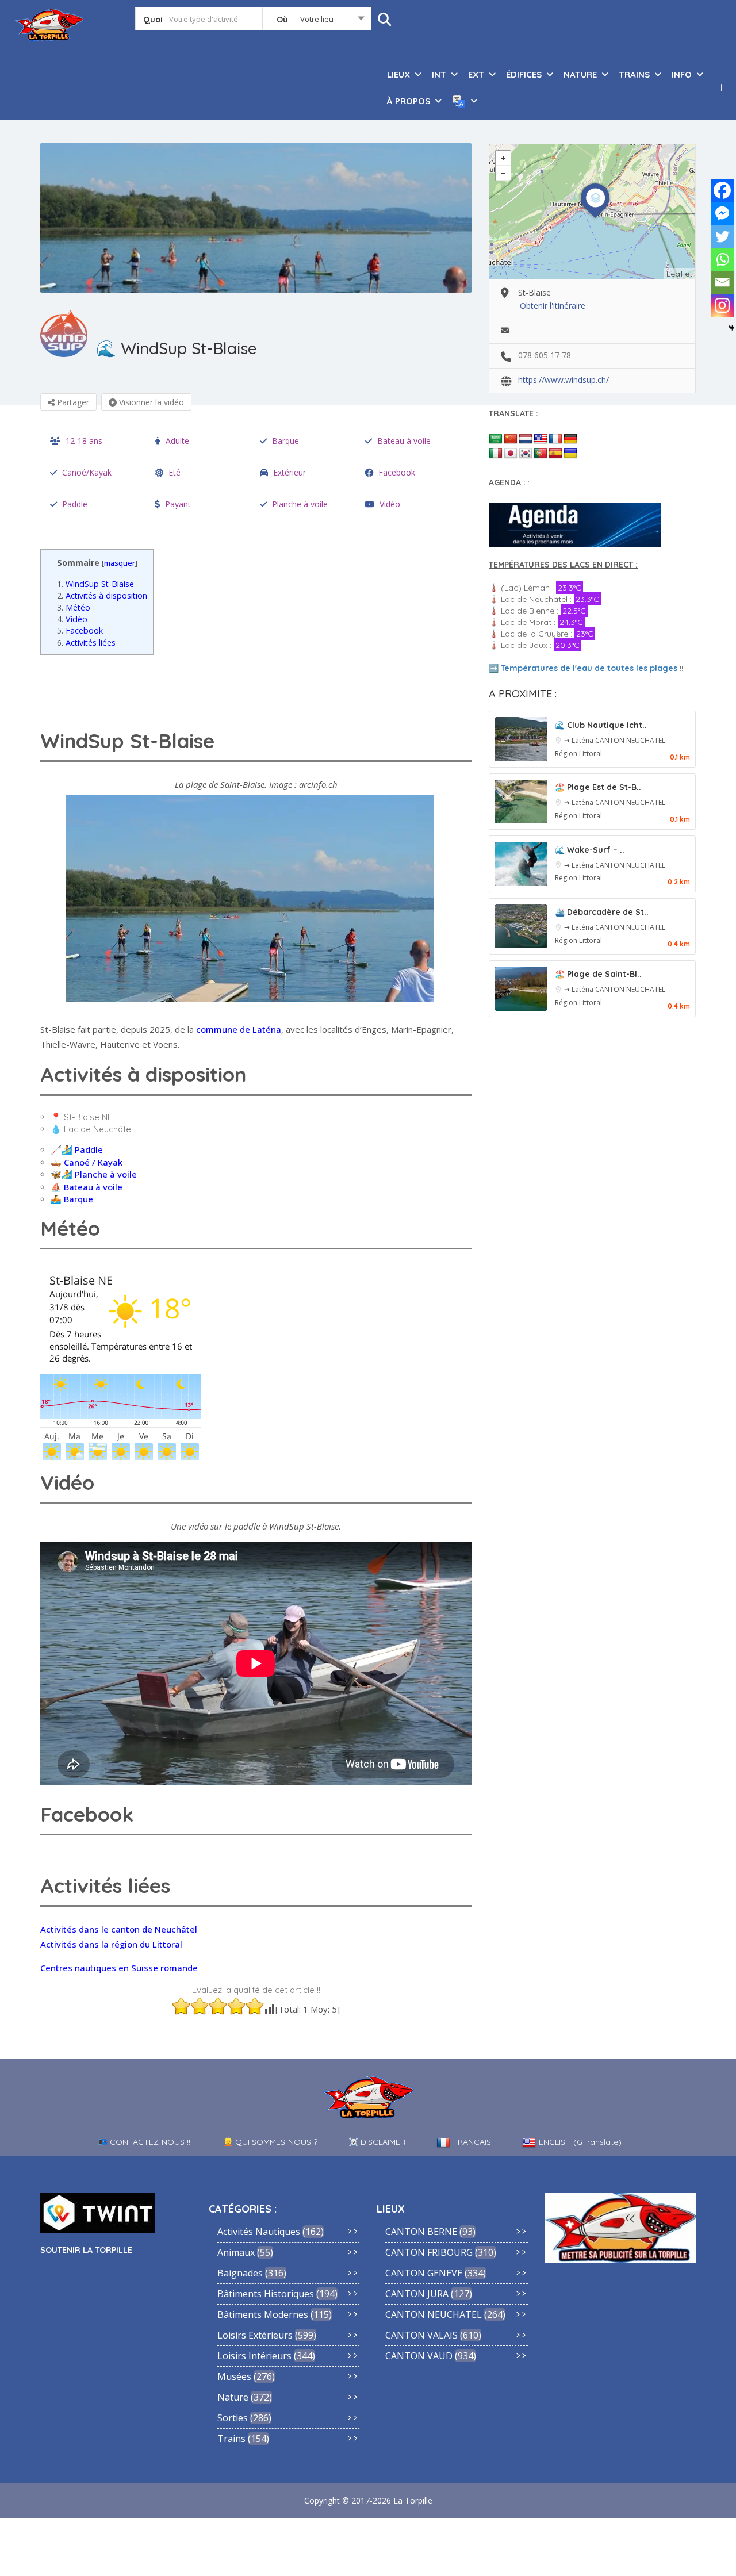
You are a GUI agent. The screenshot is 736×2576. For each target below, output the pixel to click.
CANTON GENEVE (424, 2273)
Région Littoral (578, 754)
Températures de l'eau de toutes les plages (589, 668)
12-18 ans (84, 441)
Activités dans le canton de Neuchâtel (119, 1929)
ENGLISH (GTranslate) (580, 2142)
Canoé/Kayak (87, 472)
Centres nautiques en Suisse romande (119, 1968)
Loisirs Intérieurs (254, 2356)
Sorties (233, 2418)
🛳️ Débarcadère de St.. (602, 912)
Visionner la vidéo (150, 402)
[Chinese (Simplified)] (511, 439)
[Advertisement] (259, 689)
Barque (285, 441)
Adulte (177, 441)
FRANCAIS (472, 2142)
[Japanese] (511, 454)
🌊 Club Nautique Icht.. (601, 725)
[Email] (722, 282)
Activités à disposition (102, 595)
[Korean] (526, 454)
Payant (178, 504)
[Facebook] (722, 190)
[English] (540, 439)
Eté (175, 472)
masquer (120, 563)
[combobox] (317, 21)
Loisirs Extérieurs (255, 2335)
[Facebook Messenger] (722, 213)
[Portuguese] (540, 454)
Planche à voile (300, 504)
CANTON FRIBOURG (429, 2252)
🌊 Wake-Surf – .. (590, 850)
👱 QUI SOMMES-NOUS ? (270, 2142)
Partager (72, 402)
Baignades (240, 2273)
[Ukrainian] (570, 454)
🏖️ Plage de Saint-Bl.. (598, 974)
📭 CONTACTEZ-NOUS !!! (145, 2142)
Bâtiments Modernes (263, 2314)
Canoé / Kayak (93, 1162)
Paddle (75, 504)
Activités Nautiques (259, 2232)
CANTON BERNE (421, 2232)
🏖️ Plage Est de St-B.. (598, 787)
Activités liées (86, 643)
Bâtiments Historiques (266, 2294)
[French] (555, 439)
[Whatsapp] (722, 259)
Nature (233, 2397)
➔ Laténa (580, 740)
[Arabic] (496, 439)
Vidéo (390, 504)
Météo (74, 607)
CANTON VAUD (419, 2356)
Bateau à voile (404, 441)
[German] (570, 439)
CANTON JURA (417, 2294)
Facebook (397, 472)
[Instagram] (722, 305)
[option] (256, 218)
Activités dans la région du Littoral (111, 1944)
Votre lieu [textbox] (317, 19)
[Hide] (731, 328)
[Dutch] (526, 439)
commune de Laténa (239, 1029)
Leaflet (679, 274)
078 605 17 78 (545, 355)
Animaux (236, 2252)
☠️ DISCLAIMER (377, 2142)
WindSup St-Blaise (95, 584)
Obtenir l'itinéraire (553, 306)
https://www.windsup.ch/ (563, 380)
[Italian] (496, 454)
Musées (234, 2376)
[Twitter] (722, 236)
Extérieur (290, 472)
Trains (231, 2439)
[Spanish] (555, 454)
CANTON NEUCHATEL (630, 740)
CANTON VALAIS (421, 2335)
